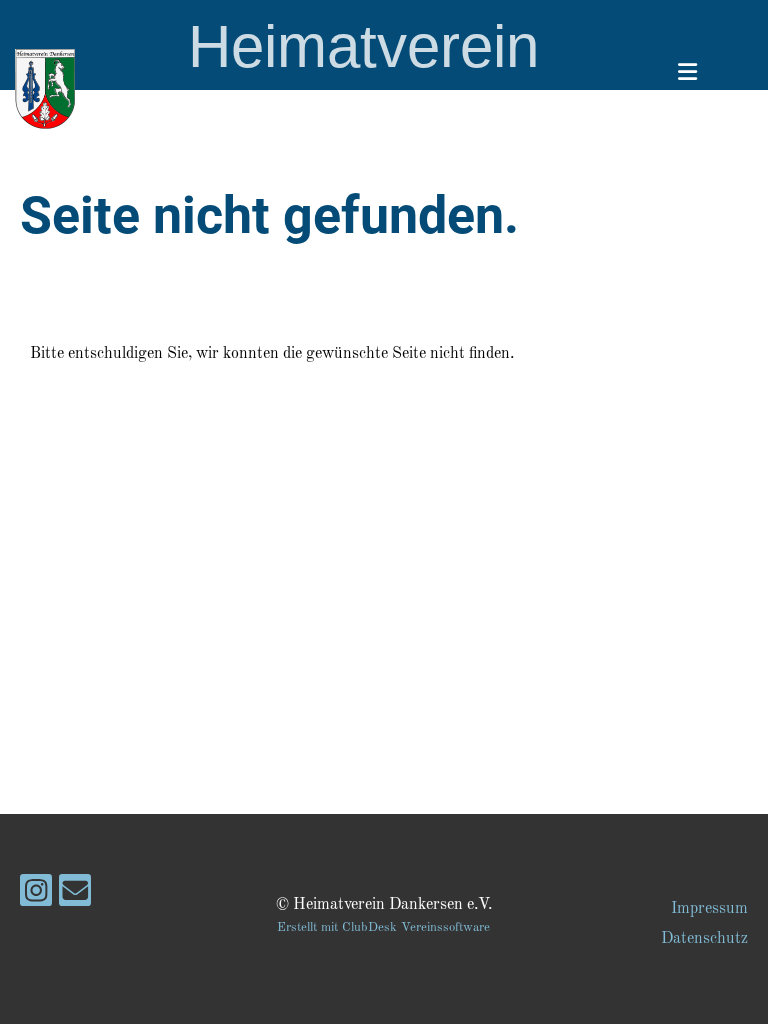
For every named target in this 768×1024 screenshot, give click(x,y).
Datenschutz (704, 939)
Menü (705, 103)
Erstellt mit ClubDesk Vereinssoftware (383, 927)
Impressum (709, 909)
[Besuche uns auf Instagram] (36, 898)
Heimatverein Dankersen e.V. (363, 88)
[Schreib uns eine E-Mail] (75, 898)
